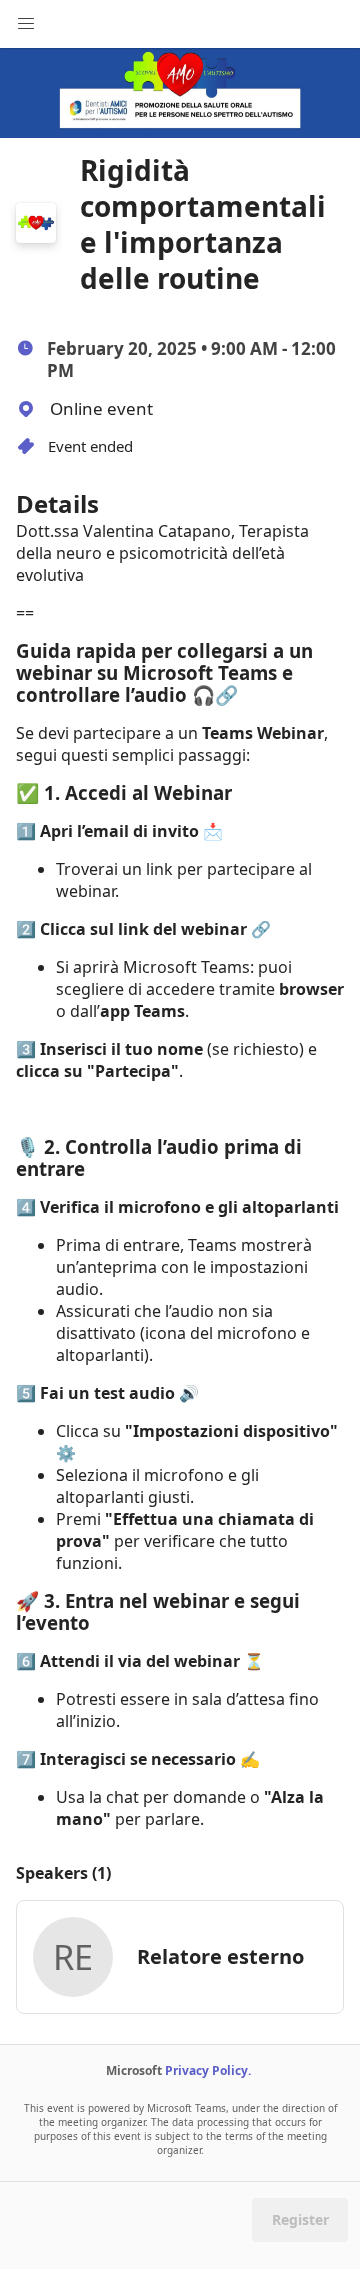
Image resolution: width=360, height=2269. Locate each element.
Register (300, 2219)
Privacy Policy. (208, 2070)
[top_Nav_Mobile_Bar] (26, 24)
